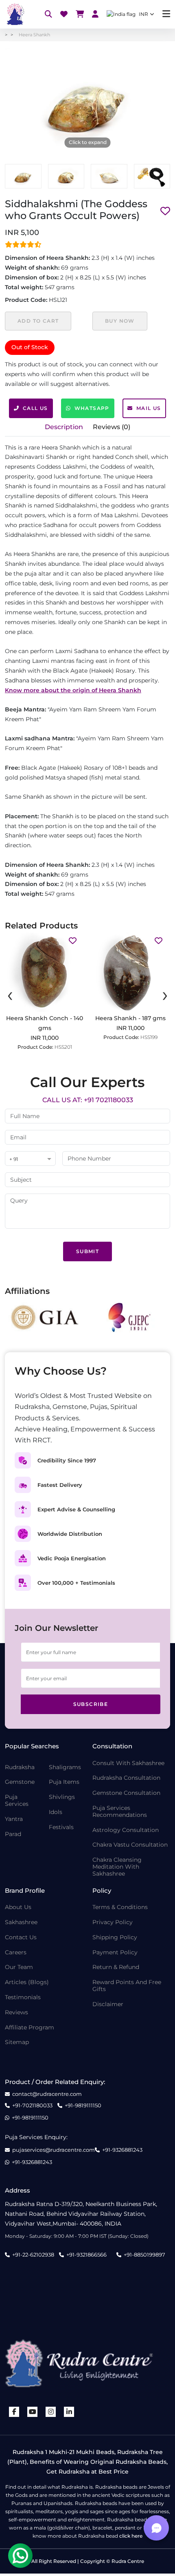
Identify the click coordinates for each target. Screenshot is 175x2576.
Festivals (61, 1827)
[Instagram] (51, 2412)
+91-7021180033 (32, 2105)
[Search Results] (48, 14)
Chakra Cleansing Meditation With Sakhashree (117, 1867)
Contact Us (21, 1937)
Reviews (16, 2012)
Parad (13, 1834)
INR (143, 14)
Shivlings (62, 1797)
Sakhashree (21, 1922)
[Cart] (80, 14)
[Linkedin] (69, 2412)
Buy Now (120, 321)
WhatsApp (92, 408)
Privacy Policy (113, 1922)
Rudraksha (20, 1767)
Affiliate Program (30, 2028)
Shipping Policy (115, 1937)
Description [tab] (64, 427)
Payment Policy (115, 1952)
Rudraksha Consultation (126, 1778)
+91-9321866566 (86, 2255)
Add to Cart (38, 321)
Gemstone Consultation (126, 1793)
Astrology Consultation (126, 1830)
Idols (56, 1812)
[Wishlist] (64, 14)
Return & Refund (116, 1967)
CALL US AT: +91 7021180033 (88, 1100)
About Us (18, 1907)
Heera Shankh (34, 35)
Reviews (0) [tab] (112, 427)
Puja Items (64, 1782)
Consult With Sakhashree (128, 1763)
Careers (16, 1952)
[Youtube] (33, 2412)
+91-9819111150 (83, 2105)
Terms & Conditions (120, 1907)
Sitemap (17, 2042)
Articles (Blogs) (27, 1982)
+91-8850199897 (144, 2255)
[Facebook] (14, 2412)
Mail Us (149, 408)
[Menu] (166, 14)
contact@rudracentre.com (47, 2094)
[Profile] (95, 14)
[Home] (15, 14)
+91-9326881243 (122, 2150)
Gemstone (20, 1782)
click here (131, 2536)
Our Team (19, 1967)
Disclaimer (108, 2004)
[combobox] (30, 1159)
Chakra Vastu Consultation (130, 1845)
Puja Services (17, 1801)
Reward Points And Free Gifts (127, 1986)
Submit (87, 1251)
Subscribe (91, 1704)
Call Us (35, 408)
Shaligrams (65, 1767)
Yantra (14, 1819)
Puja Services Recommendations (120, 1812)
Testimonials (23, 1997)
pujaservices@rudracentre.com (54, 2150)
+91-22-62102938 (33, 2255)
